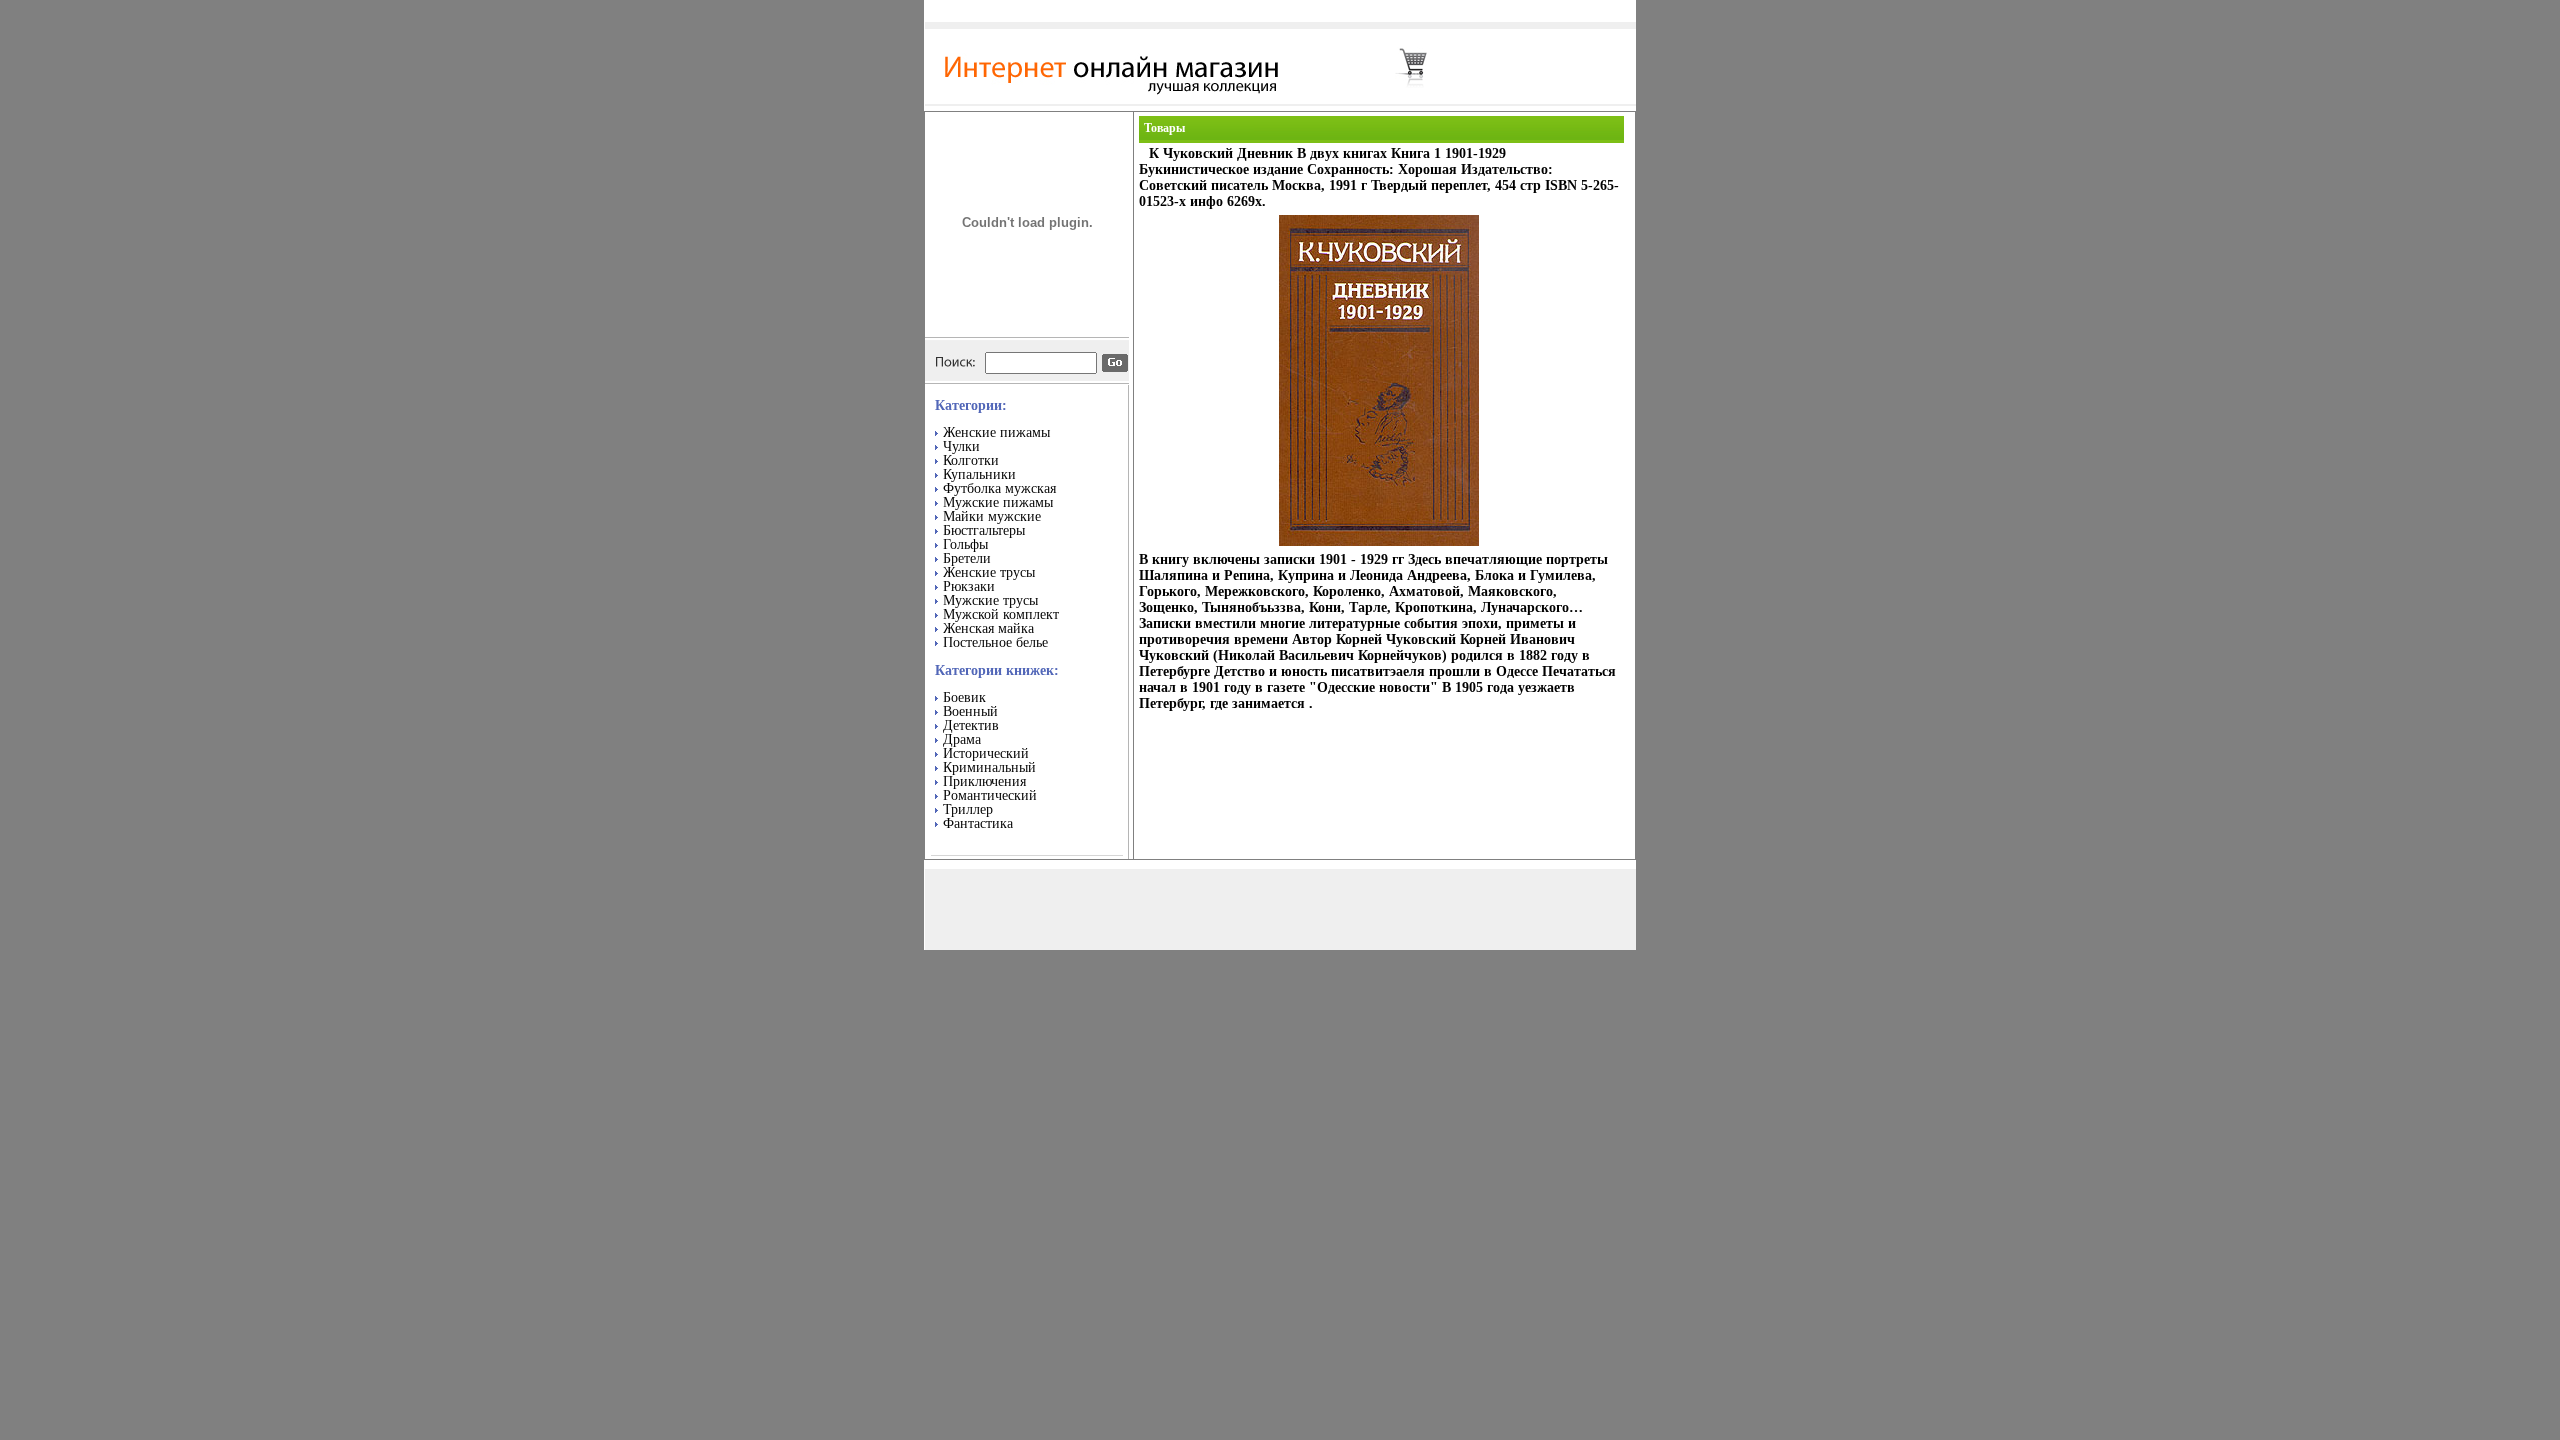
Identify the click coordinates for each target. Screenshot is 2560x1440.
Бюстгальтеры (984, 530)
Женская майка (988, 628)
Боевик (964, 697)
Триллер (968, 809)
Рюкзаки (969, 586)
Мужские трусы (990, 600)
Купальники (979, 474)
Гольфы (965, 544)
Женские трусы (989, 572)
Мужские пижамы (998, 502)
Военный (970, 711)
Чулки (961, 446)
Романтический (990, 795)
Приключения (984, 781)
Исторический (986, 753)
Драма (962, 739)
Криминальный (989, 767)
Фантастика (978, 823)
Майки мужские (992, 516)
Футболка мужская (999, 488)
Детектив (971, 725)
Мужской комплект (1001, 614)
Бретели (967, 558)
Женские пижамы (996, 432)
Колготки (971, 460)
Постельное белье (995, 642)
